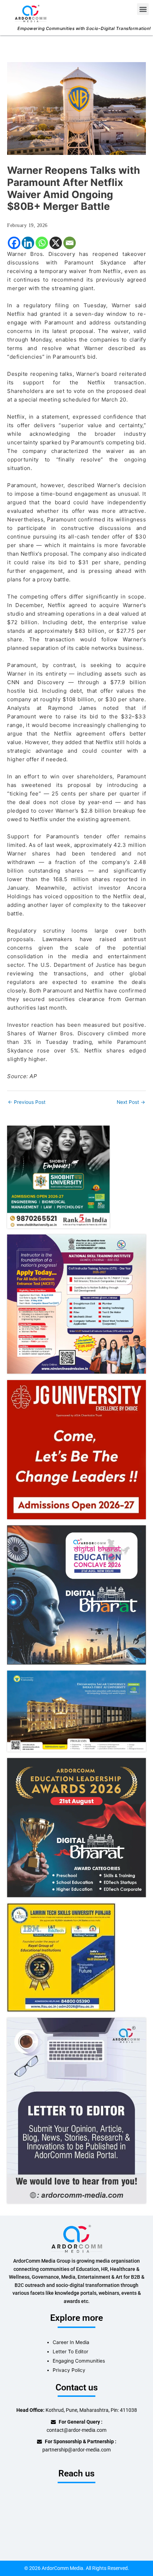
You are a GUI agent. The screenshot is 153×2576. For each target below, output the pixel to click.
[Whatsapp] (42, 243)
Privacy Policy (69, 2370)
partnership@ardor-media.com (76, 2450)
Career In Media (71, 2342)
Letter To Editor (70, 2352)
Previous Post (27, 1102)
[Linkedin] (28, 243)
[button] (143, 9)
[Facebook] (14, 243)
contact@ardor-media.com (76, 2430)
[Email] (70, 243)
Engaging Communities (79, 2361)
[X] (56, 243)
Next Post (131, 1102)
